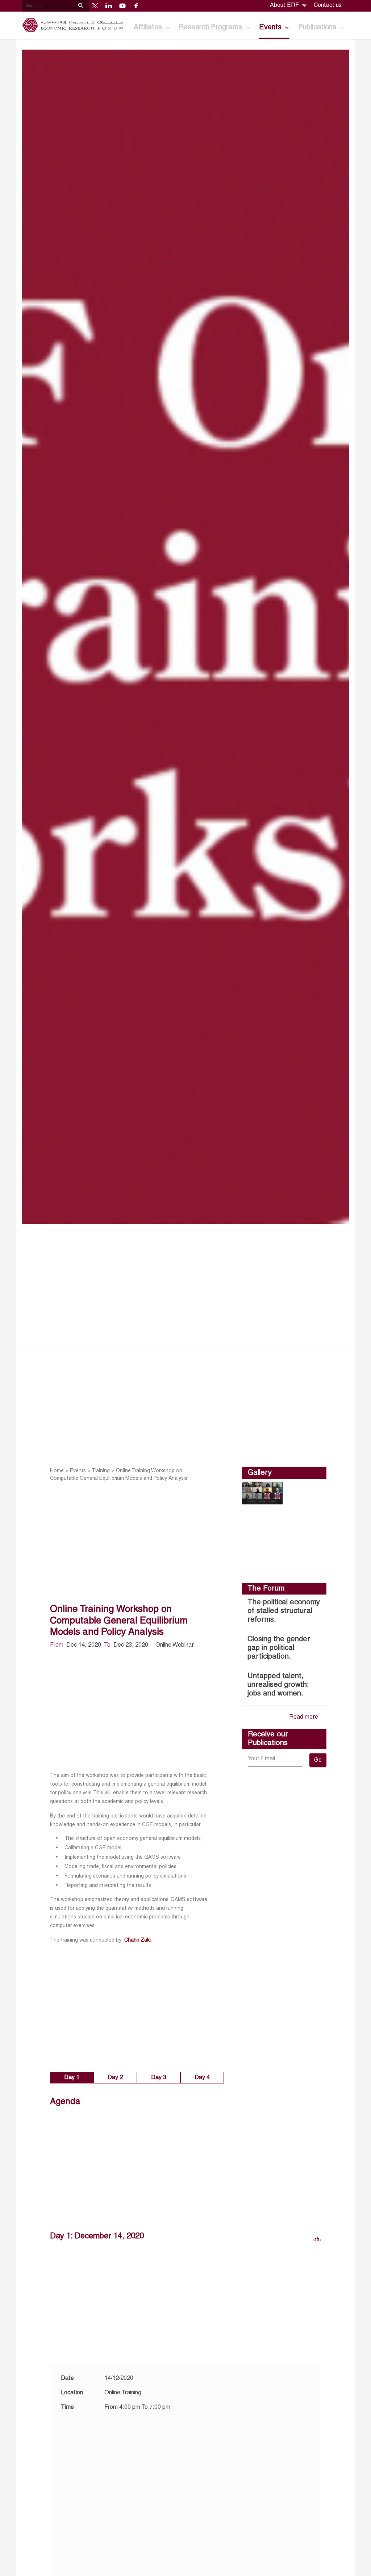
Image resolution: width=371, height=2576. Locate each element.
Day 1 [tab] (72, 2078)
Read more (304, 1717)
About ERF (285, 5)
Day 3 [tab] (159, 2078)
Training (101, 1471)
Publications (318, 28)
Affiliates (149, 28)
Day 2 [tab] (115, 2078)
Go (318, 1760)
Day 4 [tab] (202, 2078)
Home (57, 1471)
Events (271, 28)
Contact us (328, 5)
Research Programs (211, 28)
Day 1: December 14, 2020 (97, 2236)
